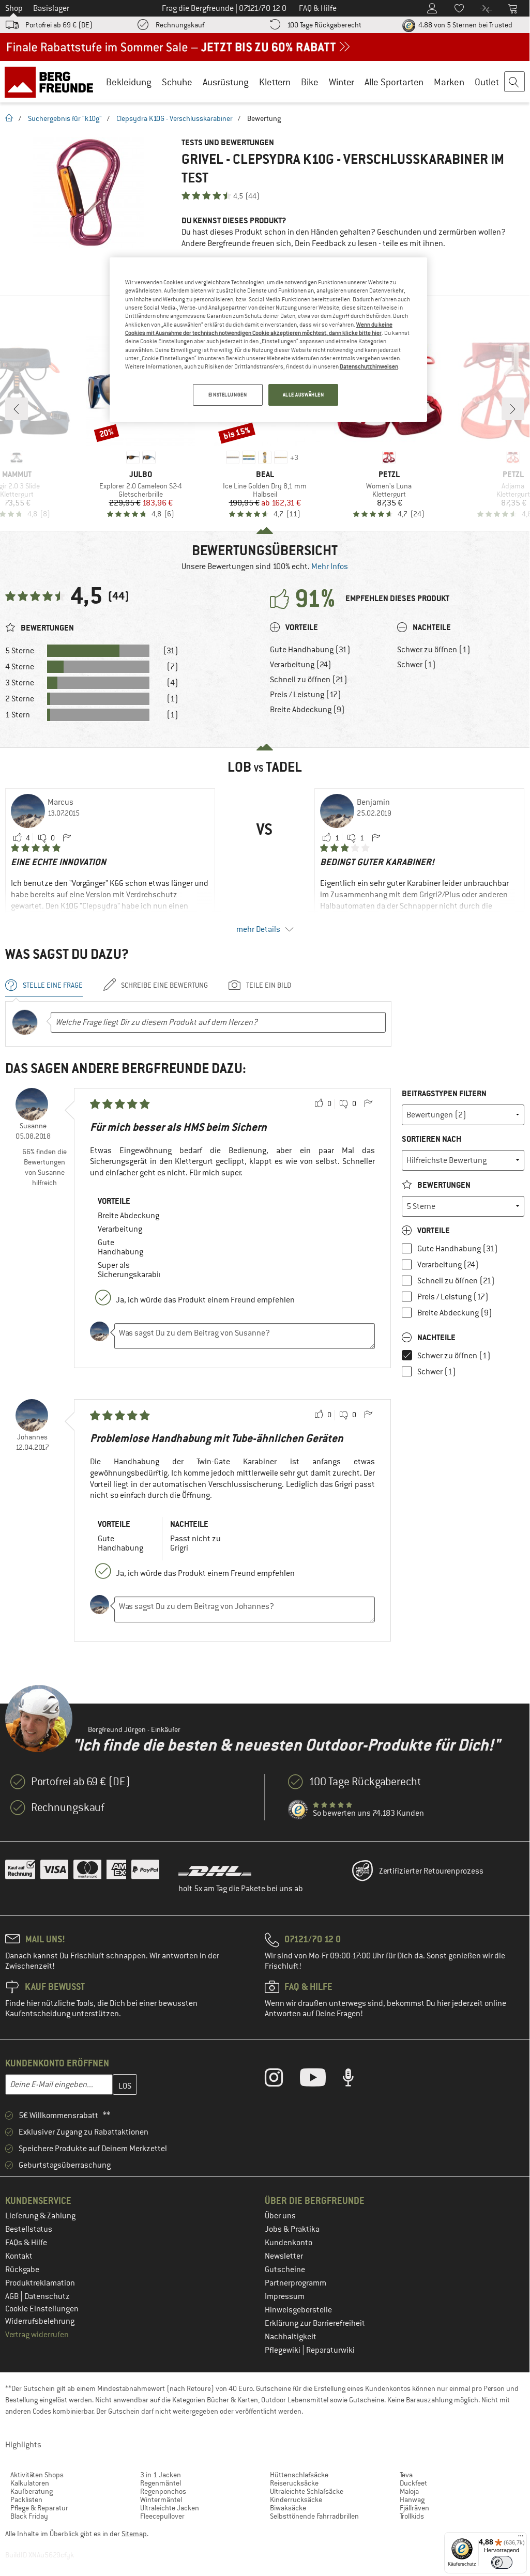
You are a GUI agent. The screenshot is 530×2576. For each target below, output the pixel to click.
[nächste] (513, 409)
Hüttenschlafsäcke (299, 2475)
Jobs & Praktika (292, 2229)
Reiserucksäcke (294, 2483)
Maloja (409, 2491)
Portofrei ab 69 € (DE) (59, 25)
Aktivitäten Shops (37, 2475)
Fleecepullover (162, 2516)
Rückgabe (22, 2270)
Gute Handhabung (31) (310, 650)
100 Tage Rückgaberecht (324, 25)
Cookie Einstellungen (42, 2309)
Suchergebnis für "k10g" (65, 118)
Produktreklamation (40, 2283)
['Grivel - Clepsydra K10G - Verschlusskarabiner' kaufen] (88, 193)
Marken (449, 82)
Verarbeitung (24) (301, 665)
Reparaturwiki (330, 2350)
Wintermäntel (161, 2500)
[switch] (502, 2562)
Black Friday (29, 2516)
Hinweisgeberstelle (298, 2310)
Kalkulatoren (30, 2483)
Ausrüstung (226, 82)
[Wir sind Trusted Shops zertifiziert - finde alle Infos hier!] (298, 1810)
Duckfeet (413, 2483)
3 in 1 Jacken (161, 2475)
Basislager (51, 8)
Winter (342, 82)
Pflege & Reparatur (39, 2508)
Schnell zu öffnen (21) (309, 680)
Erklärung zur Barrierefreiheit (315, 2323)
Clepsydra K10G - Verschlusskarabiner (175, 118)
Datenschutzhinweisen (369, 366)
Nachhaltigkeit (291, 2337)
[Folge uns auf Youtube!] (321, 2080)
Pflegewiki (283, 2350)
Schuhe (177, 82)
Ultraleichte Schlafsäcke (307, 2491)
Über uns (280, 2216)
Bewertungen (443, 1185)
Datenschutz (47, 2296)
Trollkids (412, 2516)
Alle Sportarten (394, 82)
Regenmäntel (161, 2483)
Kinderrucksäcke (296, 2500)
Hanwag (412, 2500)
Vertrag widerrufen (37, 2335)
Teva (406, 2475)
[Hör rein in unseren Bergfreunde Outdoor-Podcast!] (356, 2080)
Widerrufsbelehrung (40, 2321)
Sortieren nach (431, 1139)
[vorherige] (17, 409)
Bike (310, 82)
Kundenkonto (289, 2243)
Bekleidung (129, 82)
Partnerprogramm (296, 2283)
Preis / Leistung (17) (306, 695)
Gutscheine (285, 2270)
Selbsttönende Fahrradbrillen (314, 2516)
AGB (13, 2296)
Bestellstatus (29, 2229)
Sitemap (134, 2534)
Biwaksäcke (288, 2508)
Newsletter (284, 2256)
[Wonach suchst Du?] (515, 82)
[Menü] (521, 2538)
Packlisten (26, 2500)
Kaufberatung (32, 2491)
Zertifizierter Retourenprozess (431, 1871)
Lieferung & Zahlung (40, 2216)
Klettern (275, 82)
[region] (268, 340)
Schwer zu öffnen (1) (434, 650)
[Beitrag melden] (67, 838)
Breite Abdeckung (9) (307, 710)
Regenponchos (163, 2491)
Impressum (285, 2296)
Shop (14, 8)
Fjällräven (414, 2508)
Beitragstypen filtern (444, 1093)
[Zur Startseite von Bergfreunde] (52, 82)
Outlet (487, 82)
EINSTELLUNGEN (228, 395)
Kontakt (19, 2256)
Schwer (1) (417, 665)
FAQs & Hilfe (26, 2243)
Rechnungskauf (180, 25)
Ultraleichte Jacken (170, 2508)
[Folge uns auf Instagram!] (282, 2080)
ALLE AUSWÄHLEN (304, 395)
